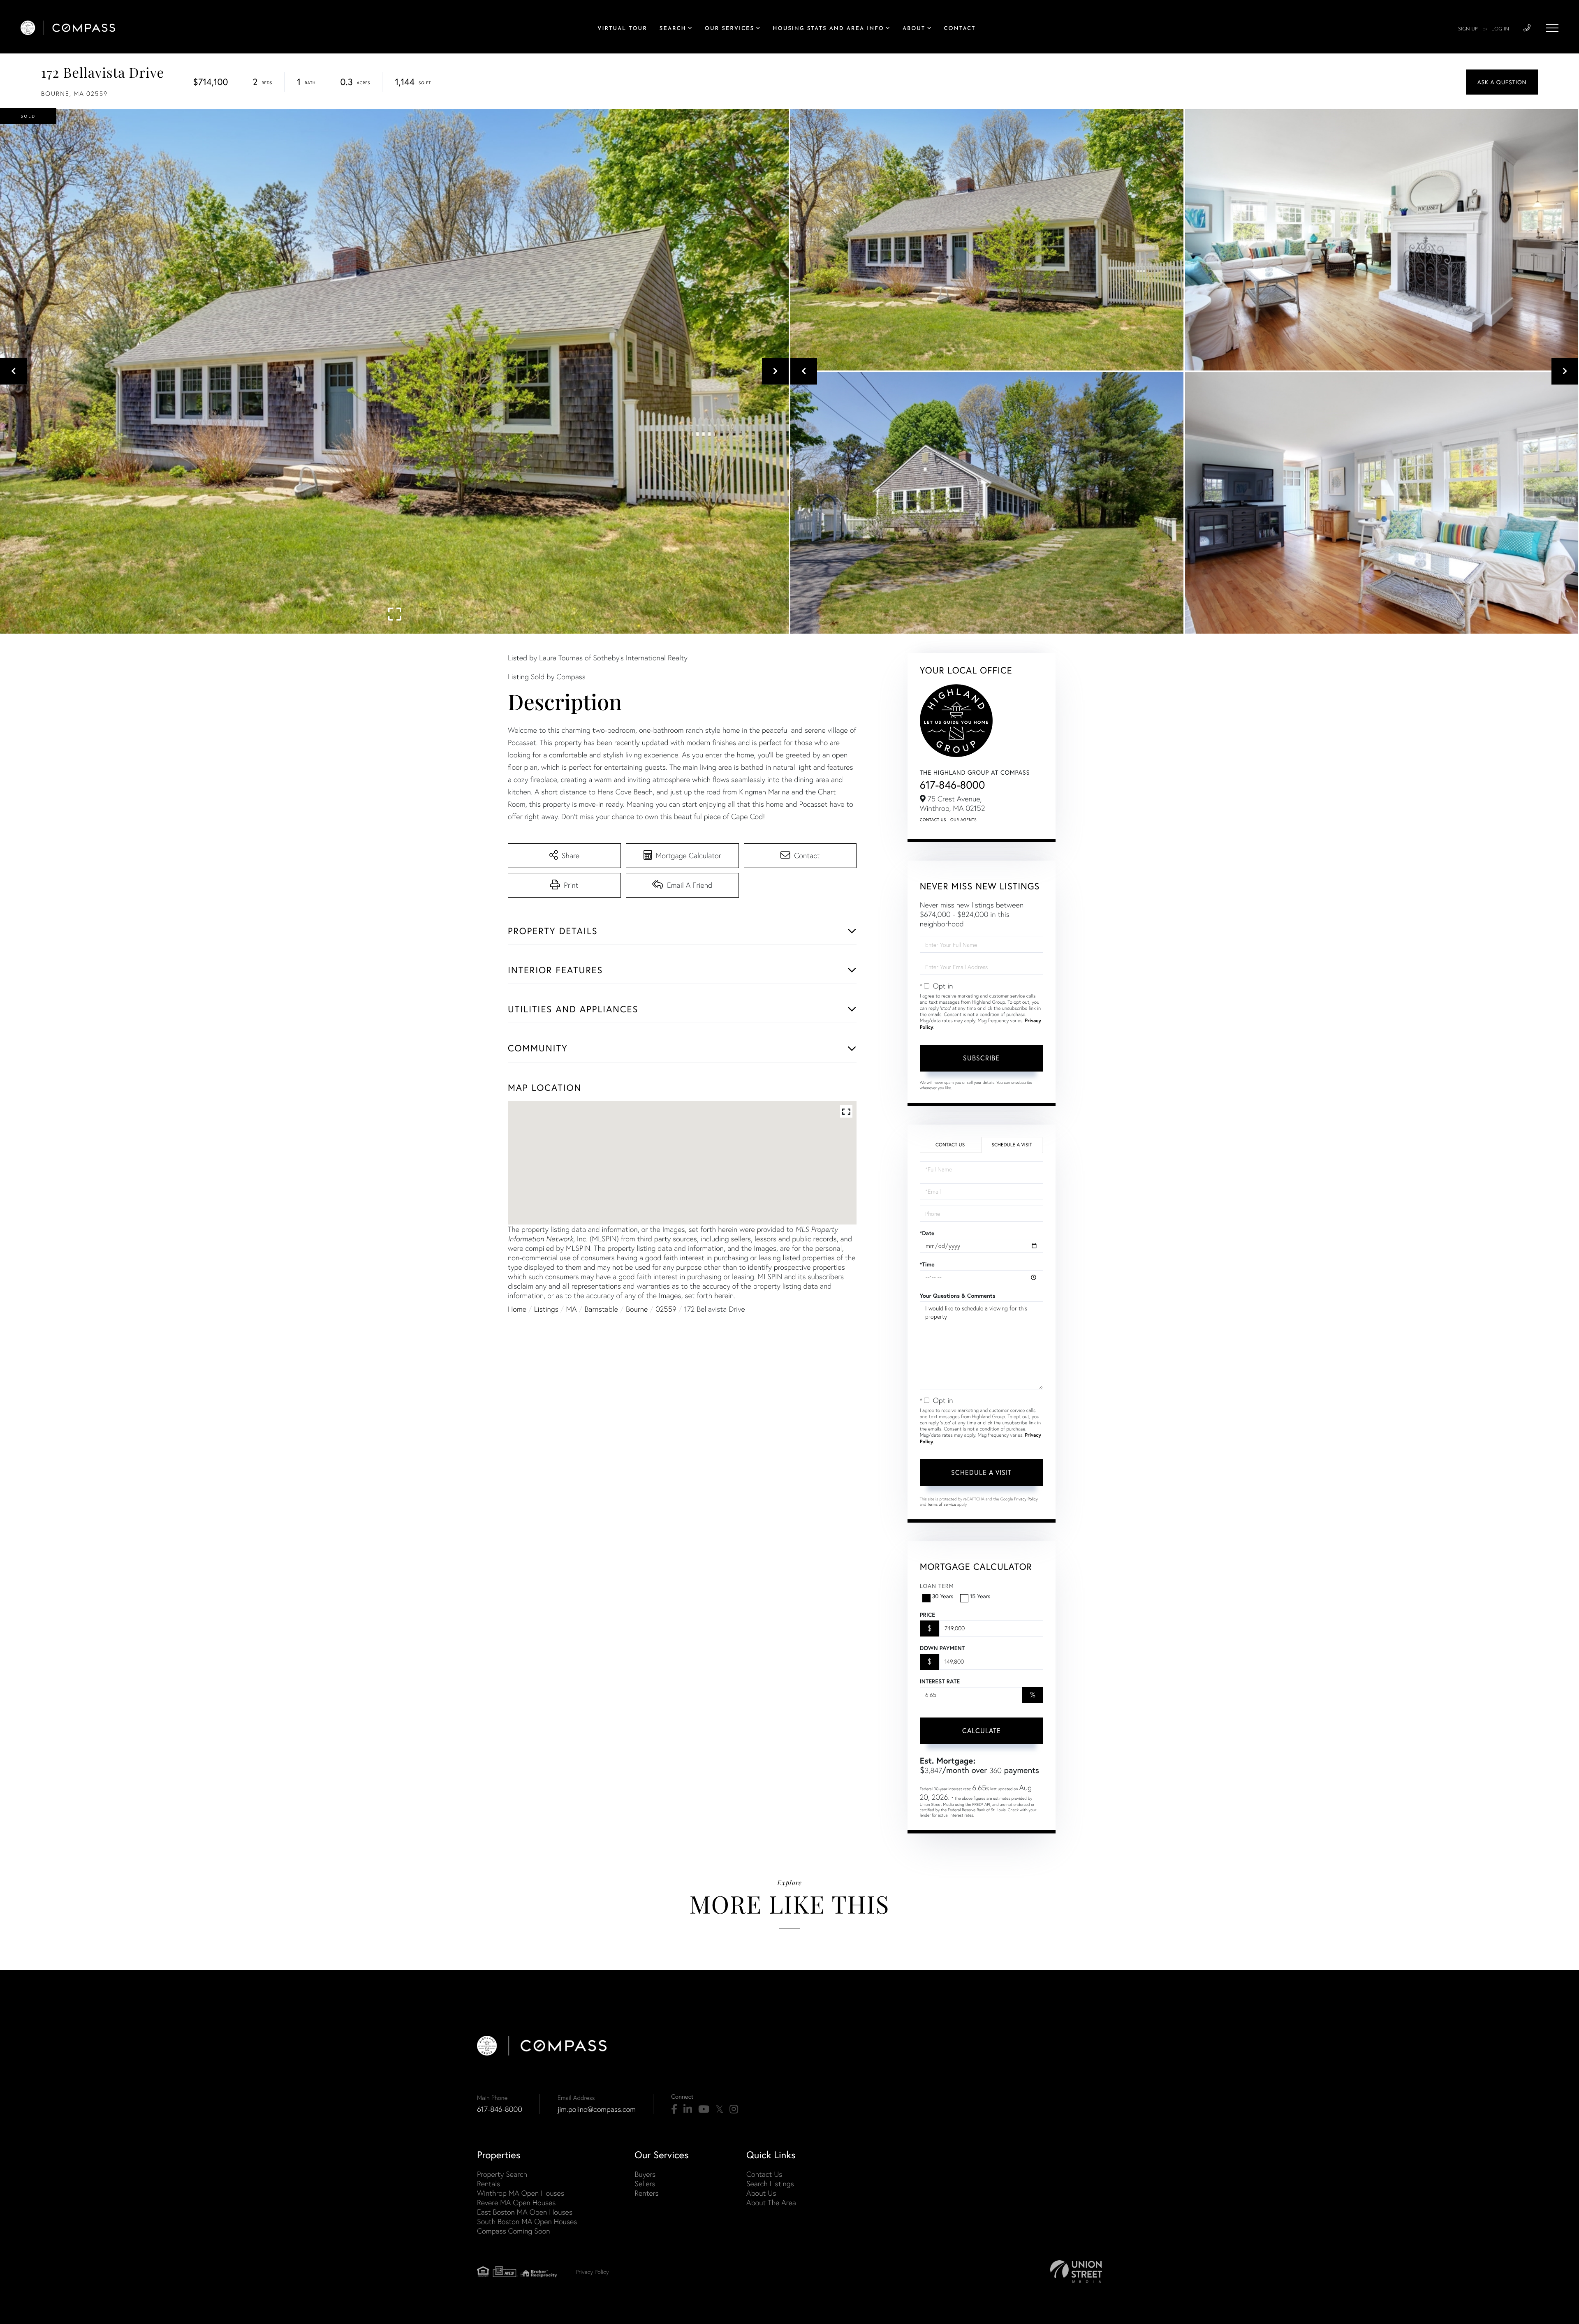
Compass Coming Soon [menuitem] (514, 2231)
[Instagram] (734, 2109)
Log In (1500, 29)
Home (517, 1309)
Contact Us (933, 820)
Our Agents (963, 820)
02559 (666, 1309)
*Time (927, 1264)
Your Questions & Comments (958, 1296)
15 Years (980, 1596)
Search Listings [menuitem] (770, 2184)
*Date (927, 1233)
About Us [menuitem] (761, 2193)
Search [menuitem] (673, 29)
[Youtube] (704, 2109)
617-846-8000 (953, 785)
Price (927, 1615)
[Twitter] (719, 2109)
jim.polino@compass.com (597, 2109)
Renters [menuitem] (646, 2193)
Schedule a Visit (1012, 1145)
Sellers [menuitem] (645, 2184)
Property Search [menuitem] (502, 2174)
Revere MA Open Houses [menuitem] (516, 2202)
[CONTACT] (1502, 82)
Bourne (637, 1309)
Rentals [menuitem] (489, 2184)
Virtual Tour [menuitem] (622, 29)
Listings (546, 1309)
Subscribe (981, 1058)
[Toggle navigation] (1552, 28)
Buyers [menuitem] (645, 2174)
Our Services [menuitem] (729, 29)
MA (572, 1309)
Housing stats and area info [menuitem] (828, 29)
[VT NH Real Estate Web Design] (1076, 2272)
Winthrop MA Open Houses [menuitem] (521, 2193)
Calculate (982, 1730)
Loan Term (937, 1586)
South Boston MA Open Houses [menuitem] (527, 2221)
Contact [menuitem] (960, 29)
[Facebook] (674, 2109)
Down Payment (942, 1648)
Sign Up (1468, 29)
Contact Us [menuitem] (764, 2174)
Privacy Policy (1026, 1499)
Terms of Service (942, 1504)
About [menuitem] (914, 29)
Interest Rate (940, 1681)
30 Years (943, 1596)
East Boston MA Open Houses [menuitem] (525, 2212)
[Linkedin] (688, 2109)
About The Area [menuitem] (771, 2202)
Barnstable (601, 1309)
